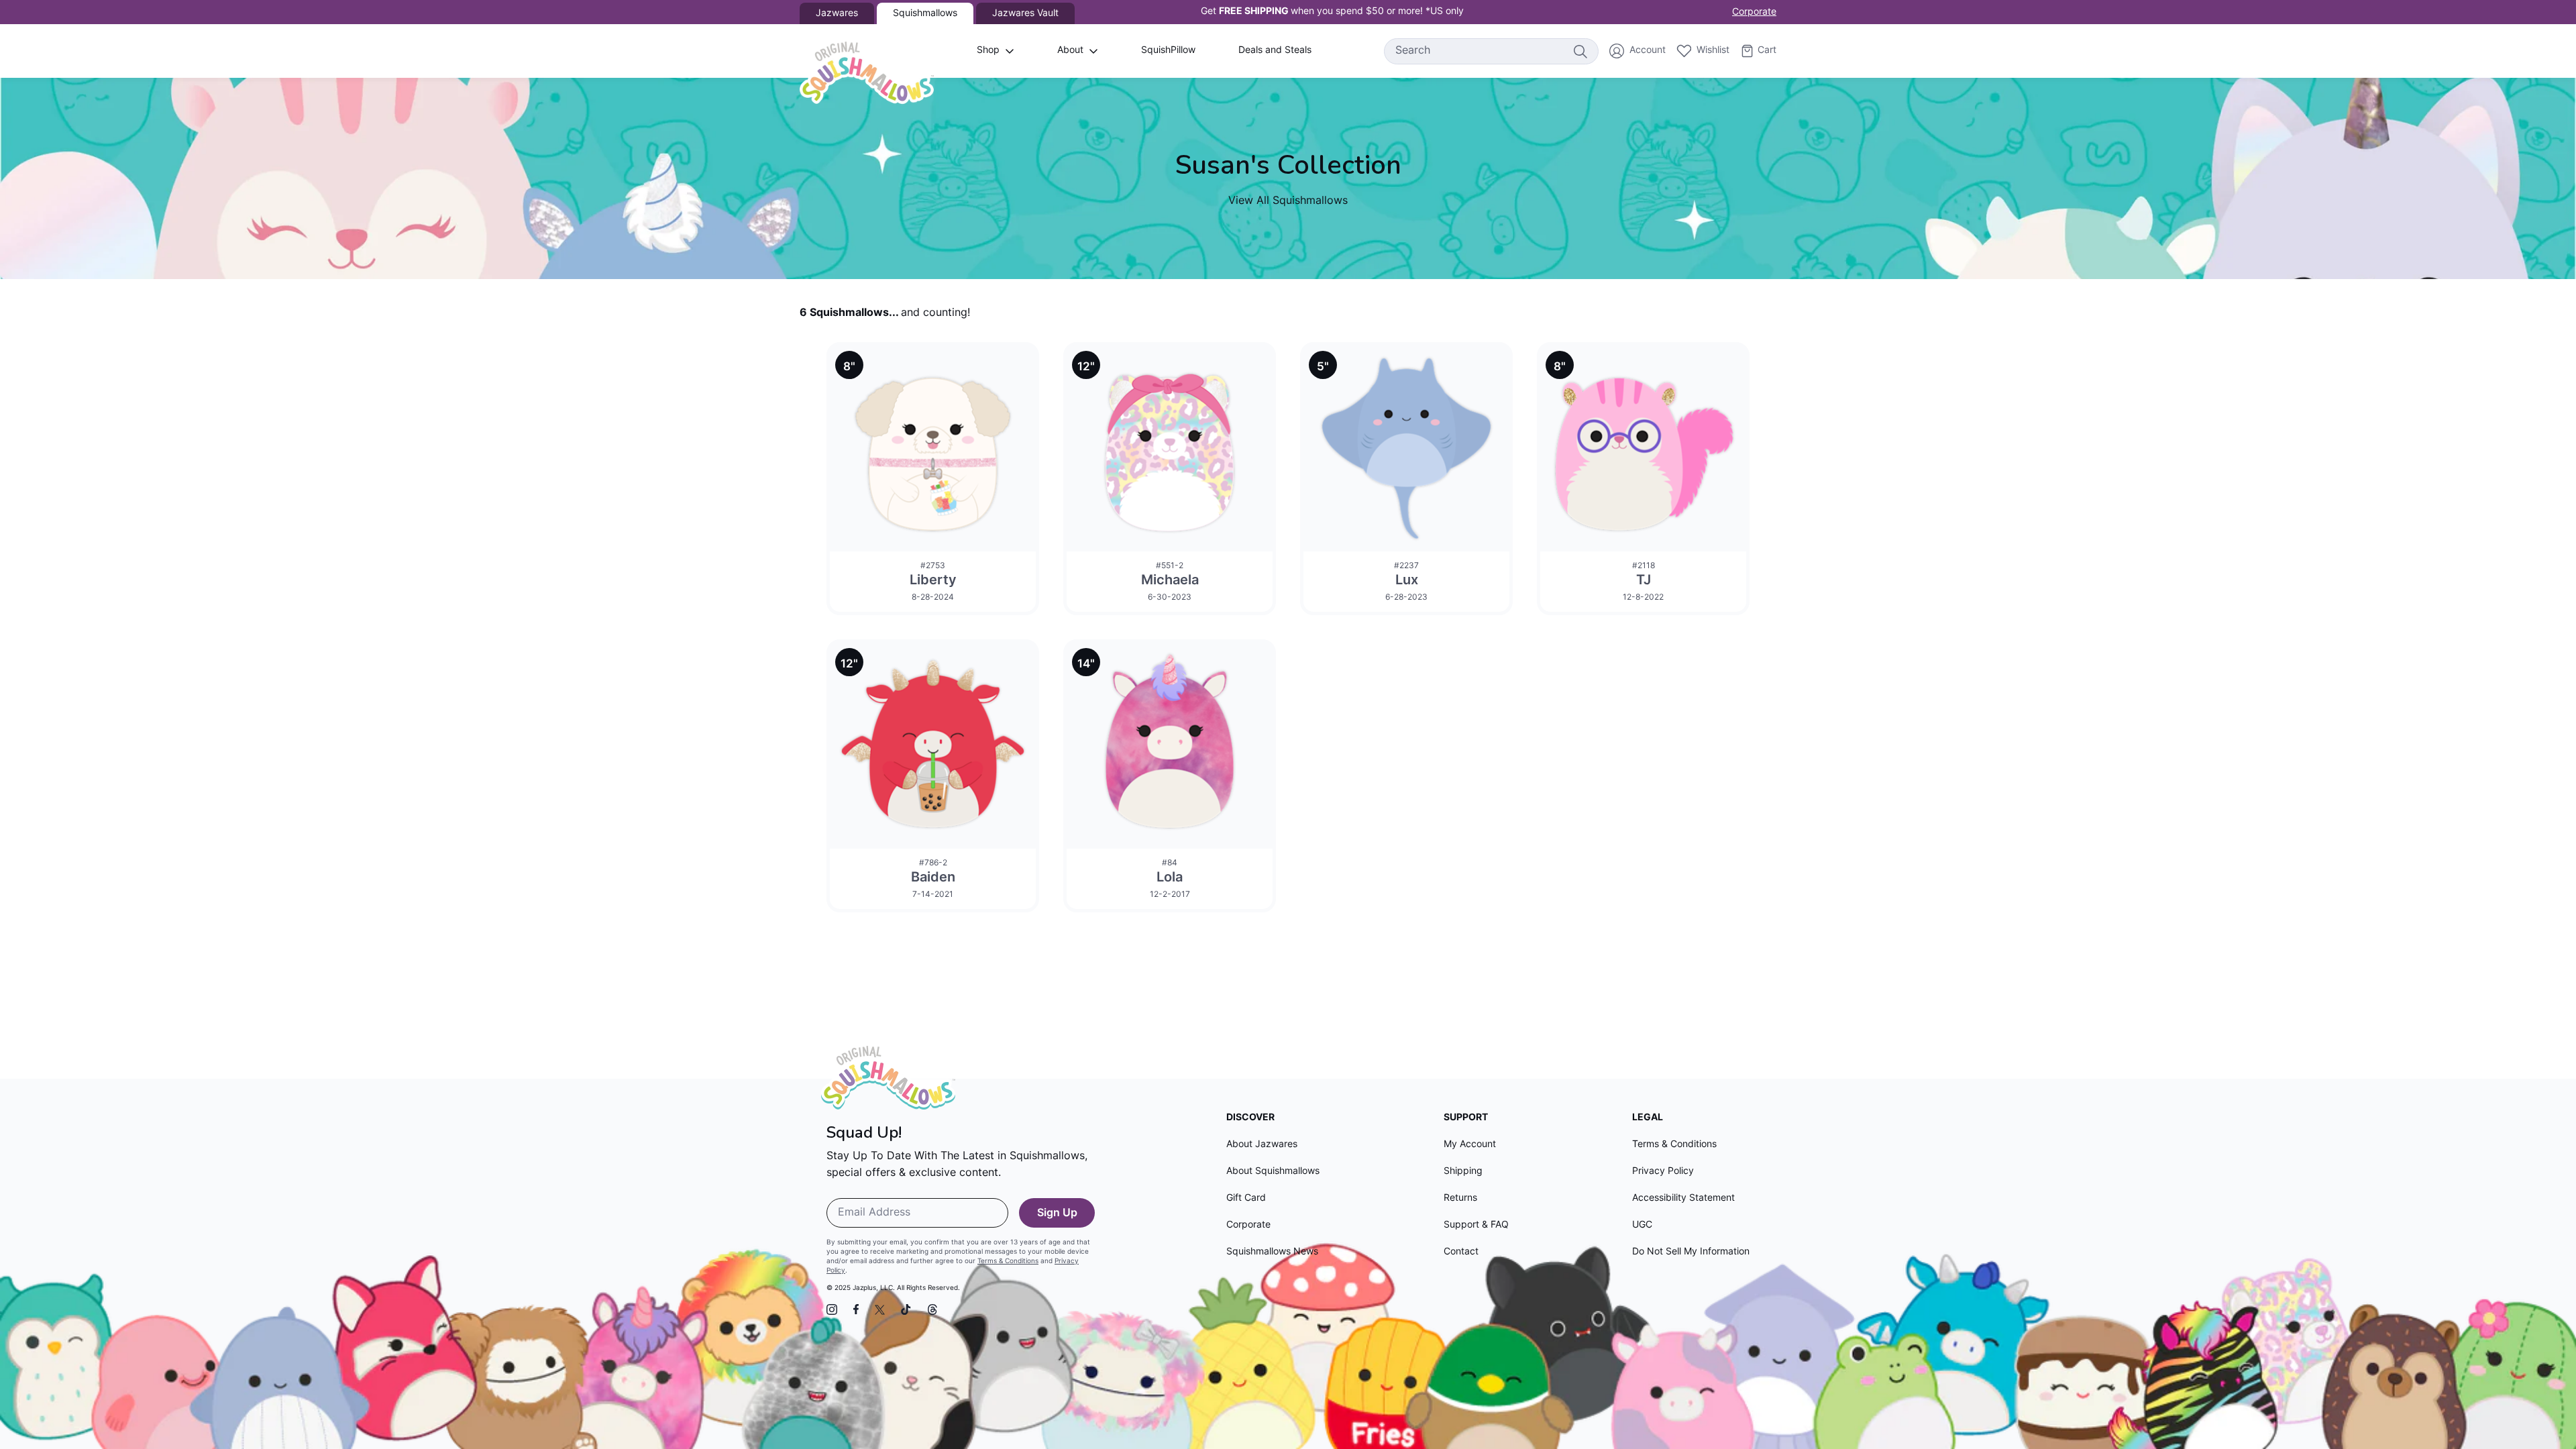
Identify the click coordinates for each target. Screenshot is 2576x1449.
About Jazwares (1262, 1145)
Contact (1461, 1252)
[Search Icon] (1580, 51)
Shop (988, 51)
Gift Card (1246, 1198)
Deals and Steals (1275, 51)
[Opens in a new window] (832, 1309)
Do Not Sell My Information (1691, 1252)
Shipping (1463, 1172)
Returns (1460, 1198)
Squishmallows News (1272, 1252)
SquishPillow (1168, 51)
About (1070, 51)
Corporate (1754, 12)
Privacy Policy (1663, 1172)
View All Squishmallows (1288, 201)
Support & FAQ (1476, 1225)
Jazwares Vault (1025, 14)
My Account (1470, 1145)
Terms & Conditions (1008, 1262)
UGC (1642, 1225)
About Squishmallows (1273, 1172)
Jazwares (837, 14)
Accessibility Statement (1683, 1198)
